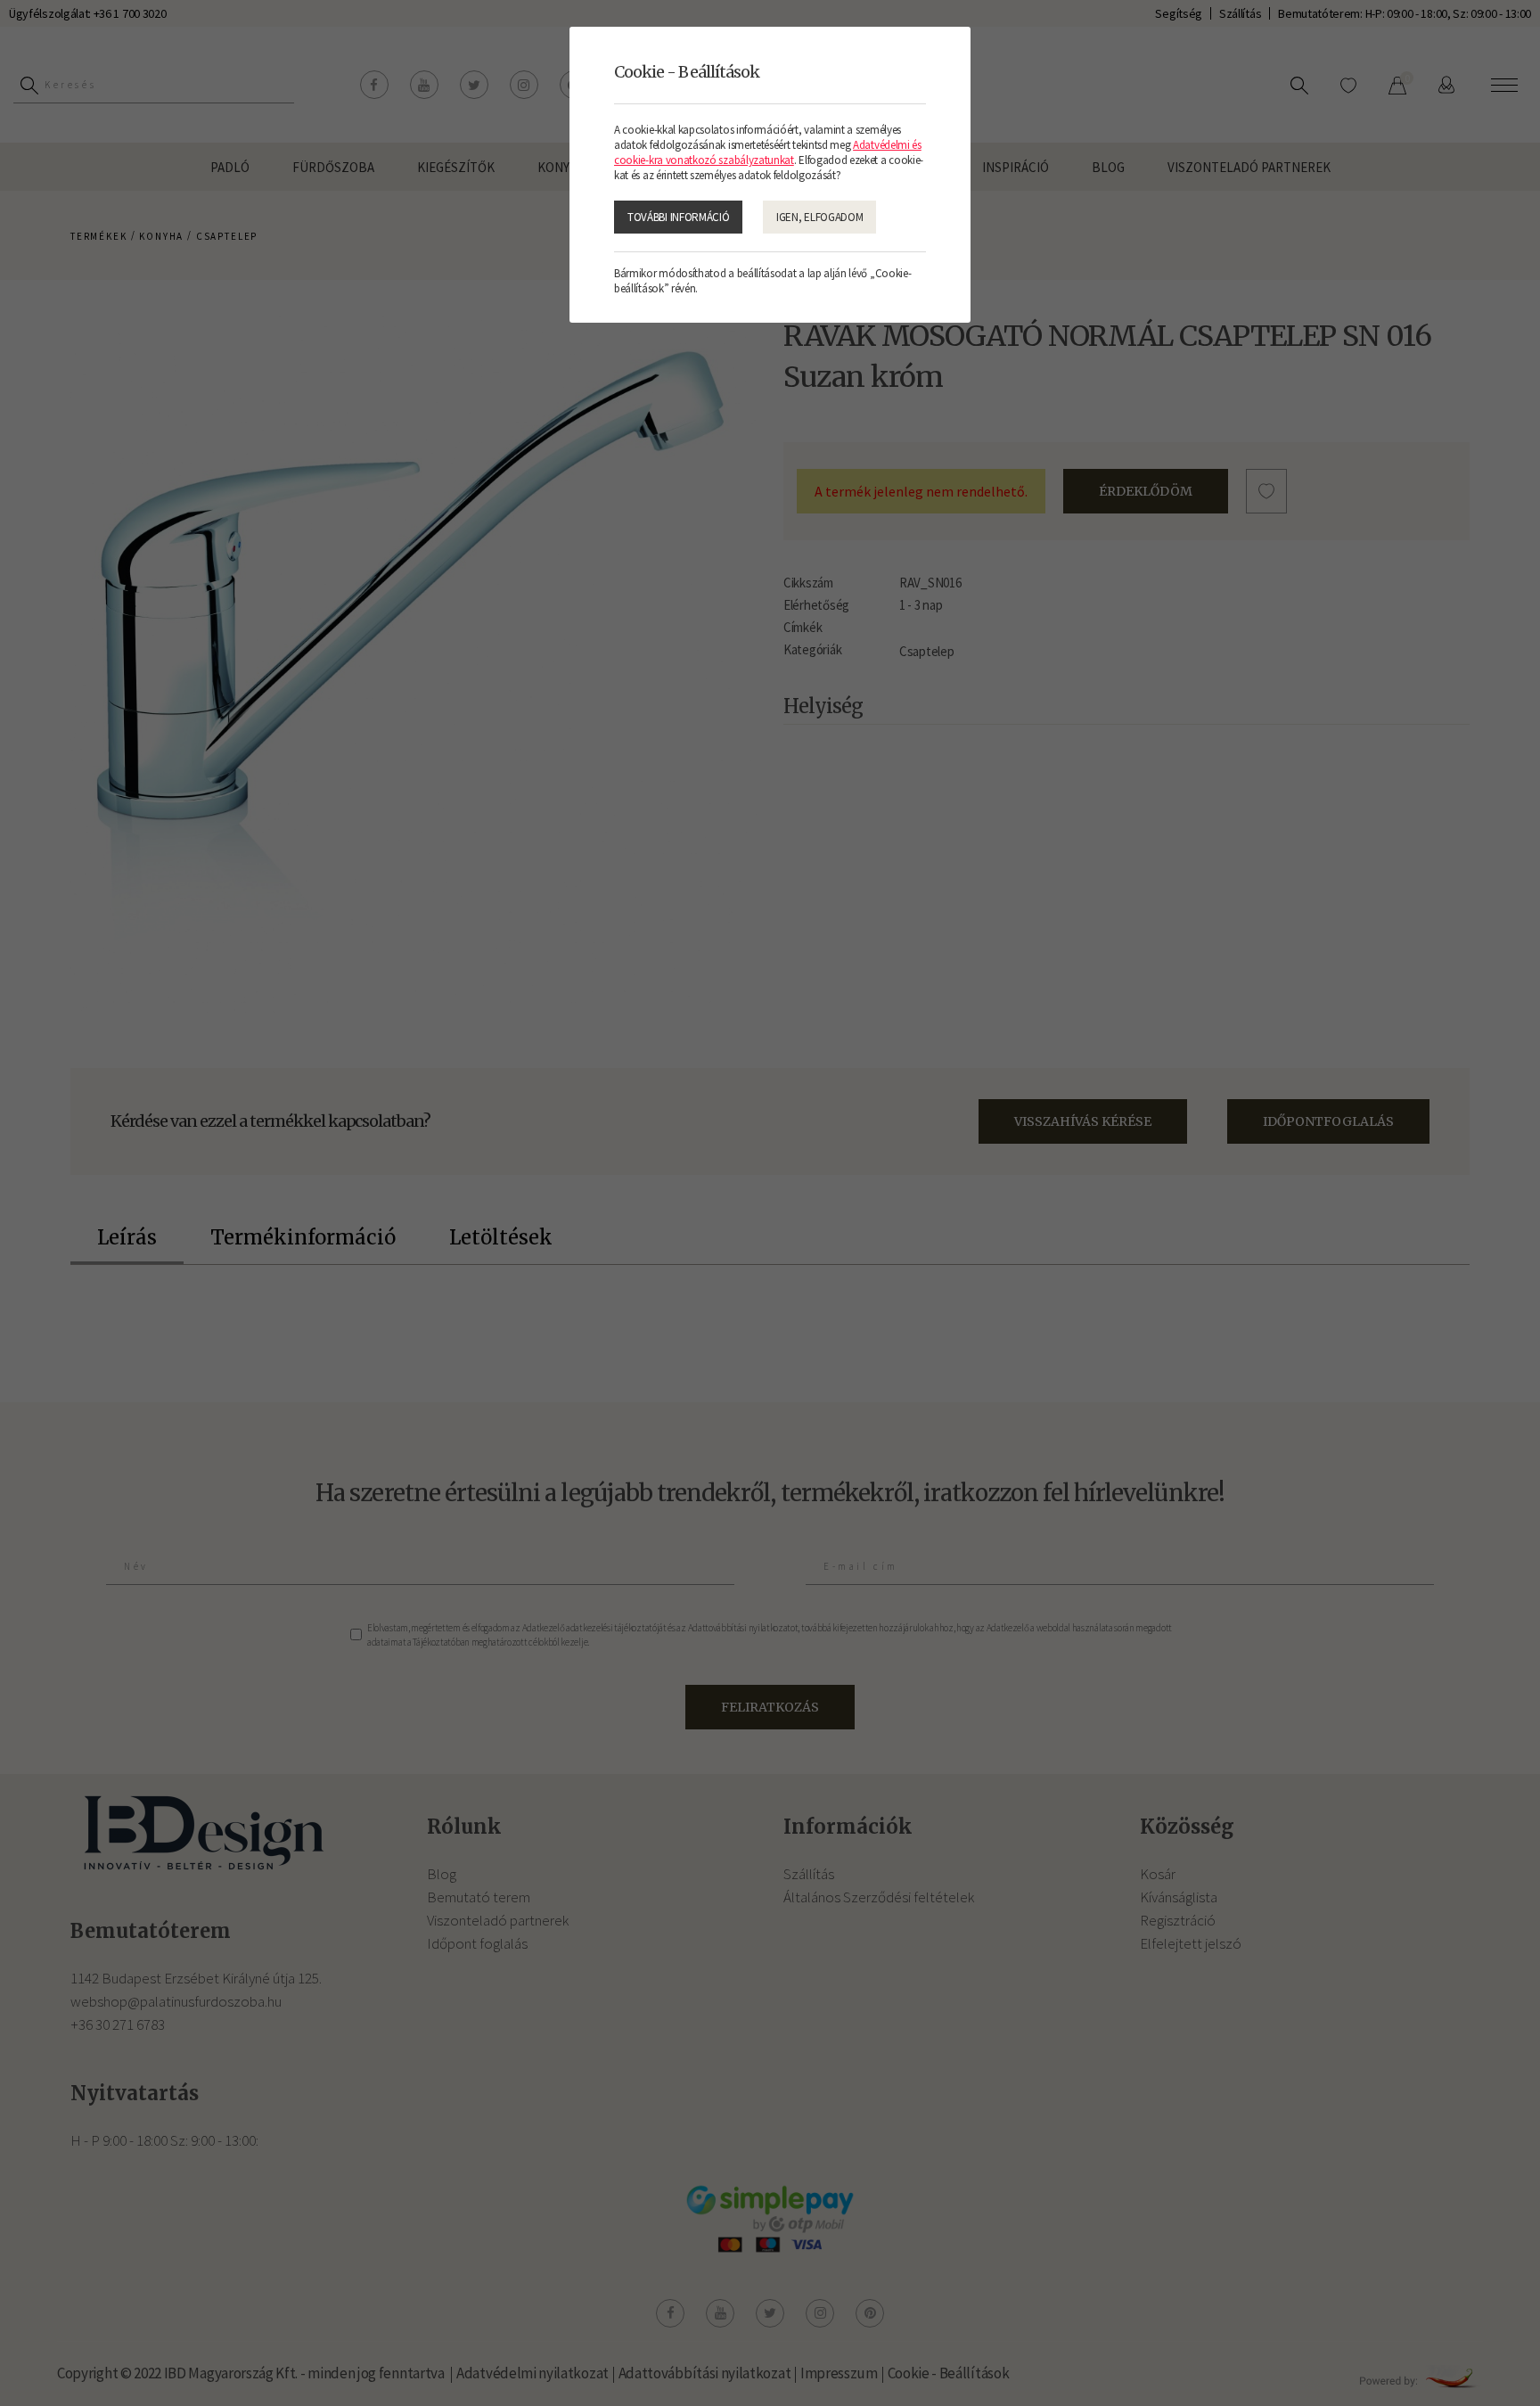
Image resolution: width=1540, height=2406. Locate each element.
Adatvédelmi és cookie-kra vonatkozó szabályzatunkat (768, 152)
